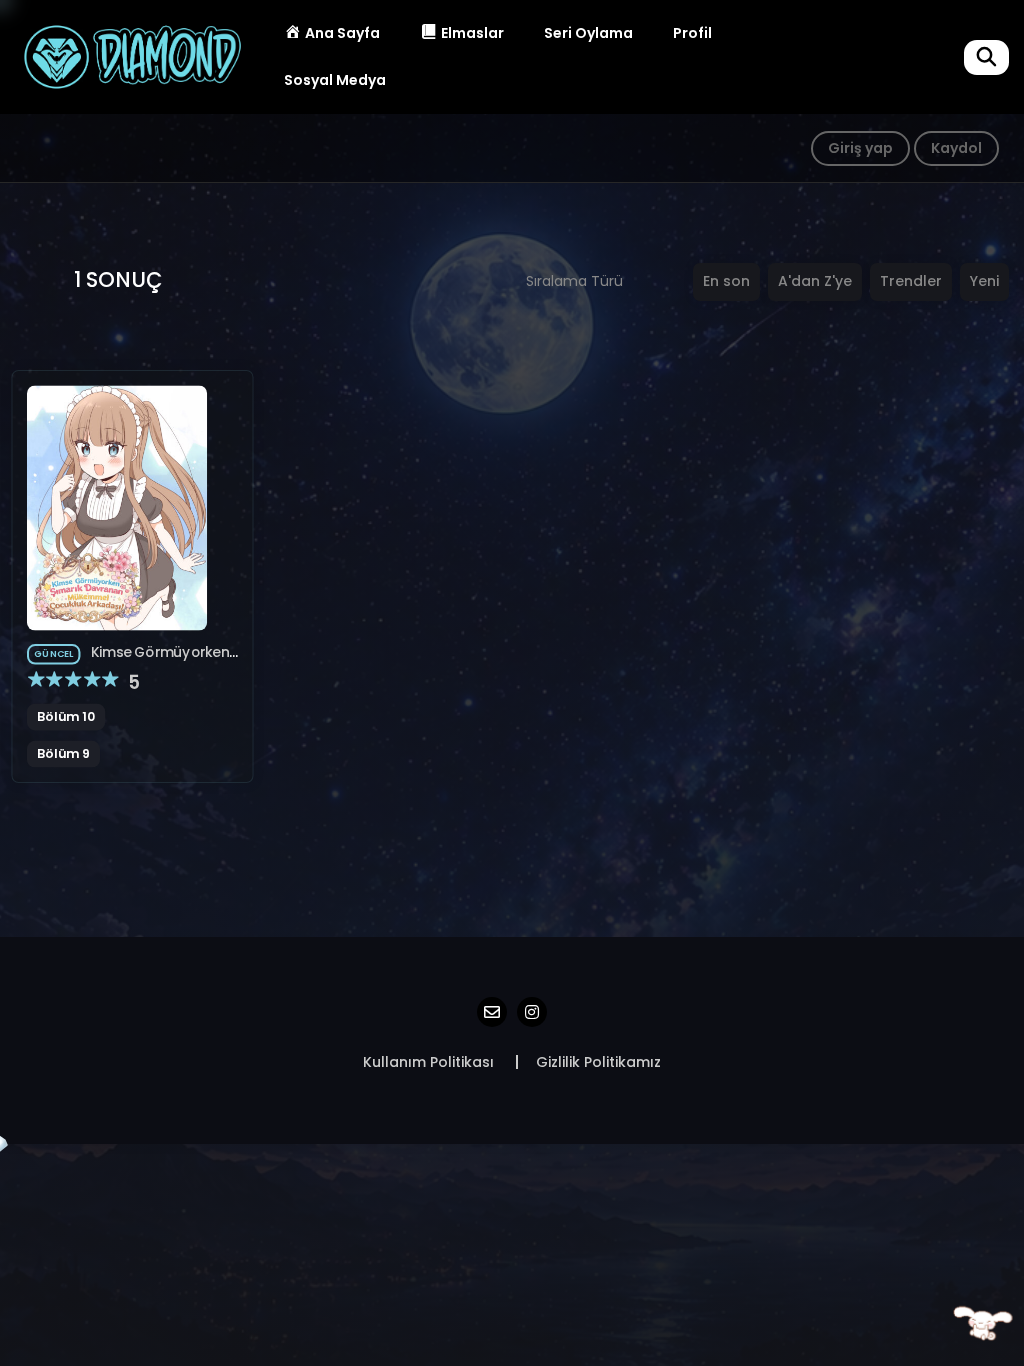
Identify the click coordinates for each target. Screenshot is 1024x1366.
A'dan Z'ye (815, 281)
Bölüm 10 (66, 716)
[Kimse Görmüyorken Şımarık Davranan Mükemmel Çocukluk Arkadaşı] (117, 507)
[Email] (492, 1012)
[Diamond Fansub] (131, 56)
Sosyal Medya (335, 80)
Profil (692, 33)
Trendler (911, 281)
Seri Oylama (588, 33)
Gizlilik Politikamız (598, 1062)
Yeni (984, 281)
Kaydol (956, 148)
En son (726, 281)
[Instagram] (532, 1012)
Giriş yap (860, 148)
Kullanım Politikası (428, 1062)
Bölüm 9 (63, 754)
